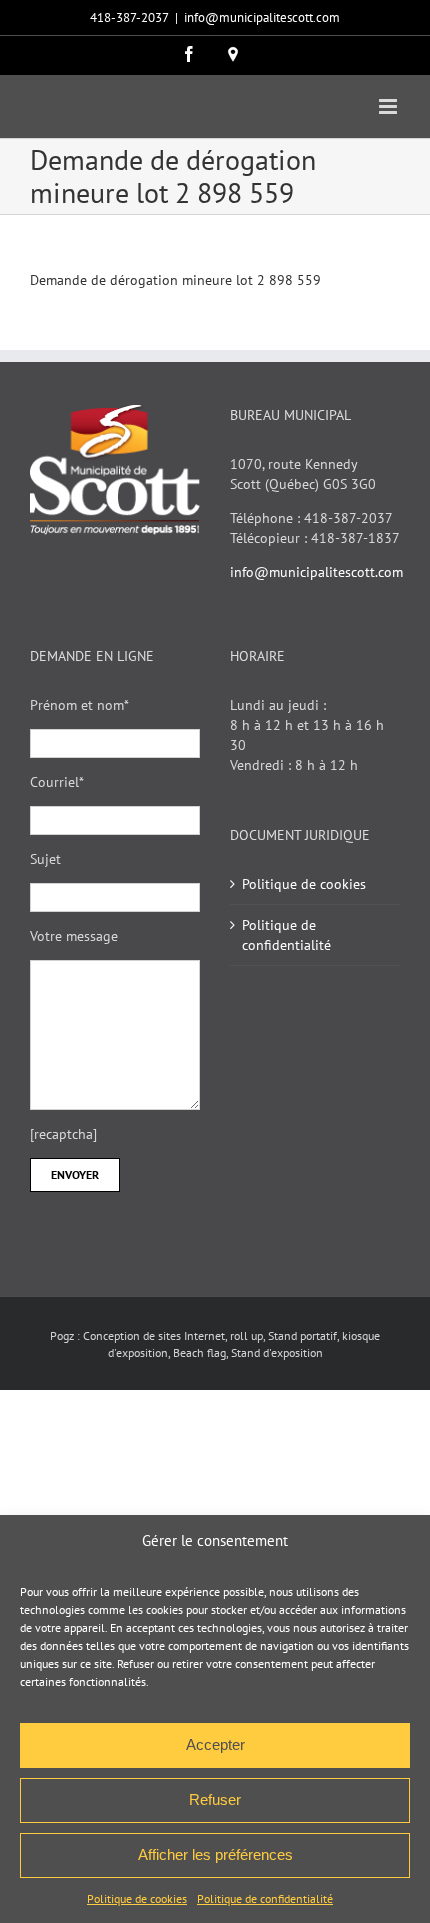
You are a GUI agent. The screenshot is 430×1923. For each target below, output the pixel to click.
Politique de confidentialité (265, 1898)
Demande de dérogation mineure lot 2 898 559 (175, 280)
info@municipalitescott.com (262, 17)
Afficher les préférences (215, 1854)
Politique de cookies (137, 1898)
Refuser (215, 1799)
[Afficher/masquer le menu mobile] (389, 106)
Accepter (215, 1744)
